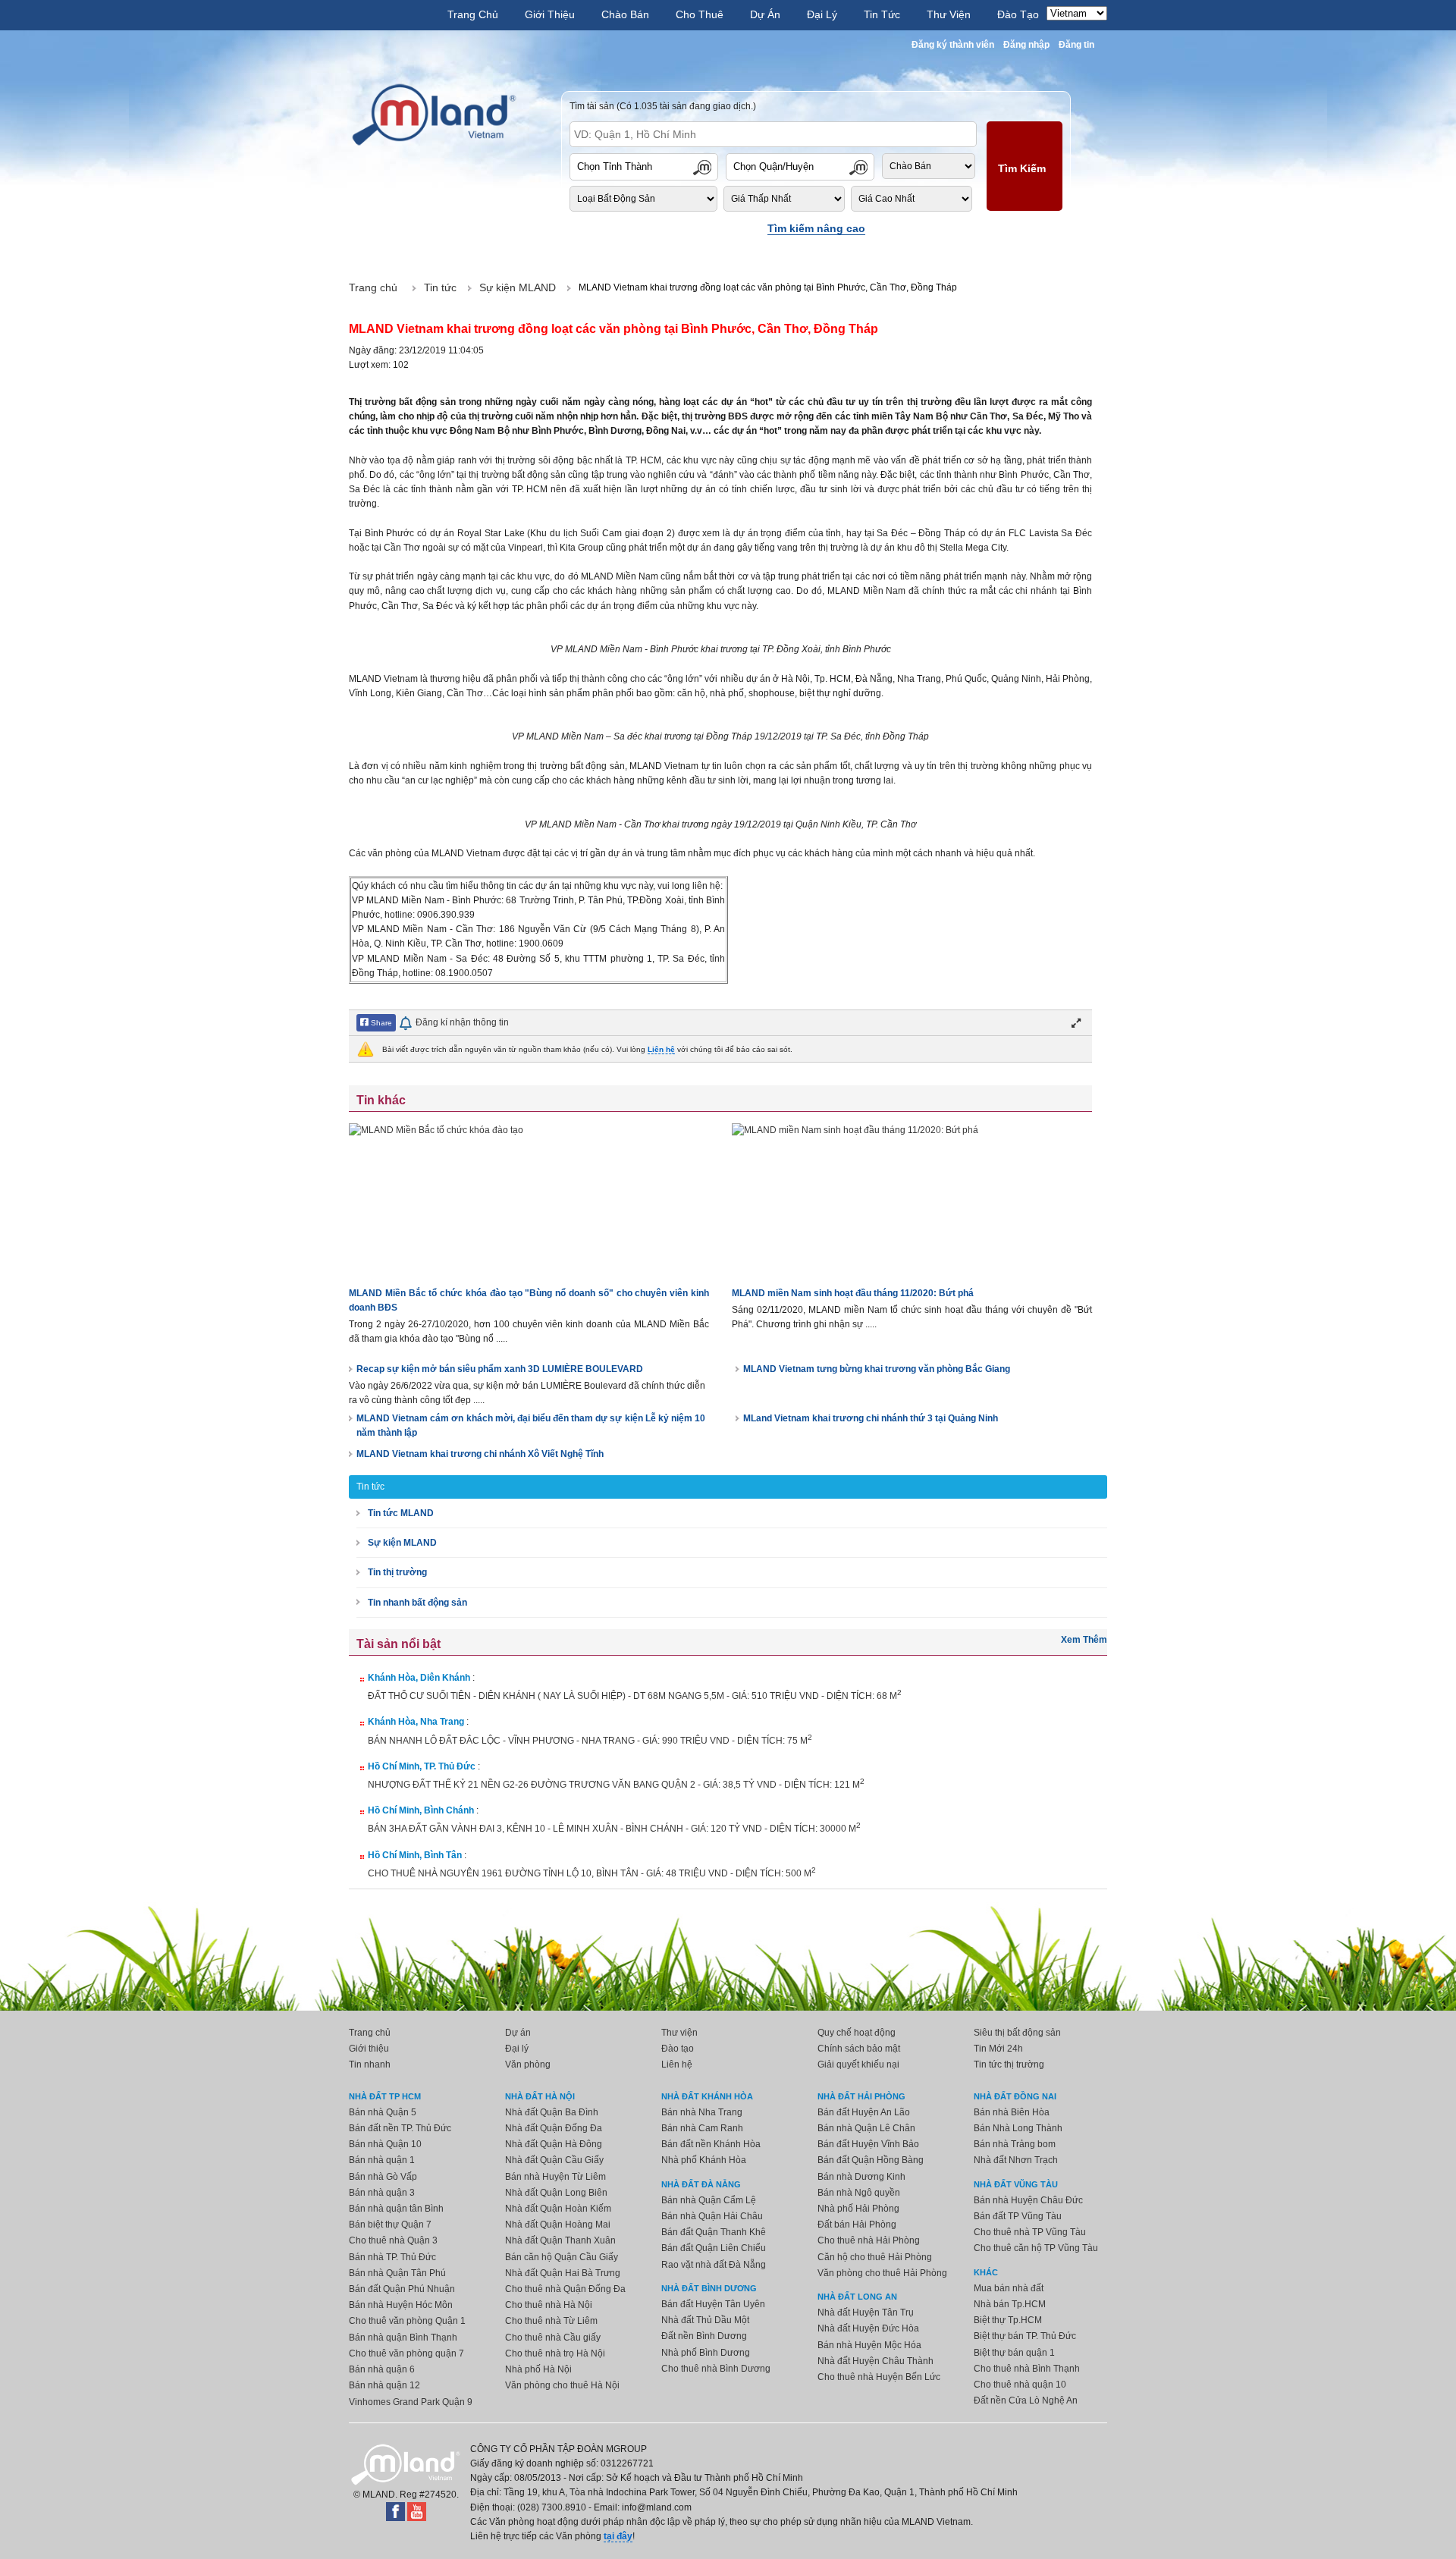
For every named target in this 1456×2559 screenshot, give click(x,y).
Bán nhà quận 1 (382, 2160)
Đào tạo (678, 2049)
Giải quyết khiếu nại (858, 2064)
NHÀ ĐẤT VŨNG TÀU (1016, 2184)
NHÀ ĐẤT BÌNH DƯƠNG (709, 2288)
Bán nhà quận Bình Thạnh (403, 2338)
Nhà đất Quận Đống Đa (554, 2128)
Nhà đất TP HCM (385, 2096)
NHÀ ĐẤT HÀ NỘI (540, 2096)
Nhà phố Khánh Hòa (704, 2160)
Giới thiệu (369, 2049)
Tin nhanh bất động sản (417, 1603)
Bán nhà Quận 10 (385, 2144)
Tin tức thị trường (1009, 2064)
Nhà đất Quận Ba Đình (552, 2112)
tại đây (618, 2536)
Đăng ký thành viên (953, 45)
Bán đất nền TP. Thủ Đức (400, 2128)
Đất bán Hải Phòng (857, 2225)
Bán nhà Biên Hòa (1012, 2112)
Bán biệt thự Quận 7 (390, 2225)
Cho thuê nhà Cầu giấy (553, 2338)
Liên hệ (661, 1049)
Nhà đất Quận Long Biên (556, 2193)
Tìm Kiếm (1022, 168)
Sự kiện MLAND (402, 1543)
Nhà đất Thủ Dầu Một (705, 2320)
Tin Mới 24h (998, 2049)
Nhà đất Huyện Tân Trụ (866, 2313)
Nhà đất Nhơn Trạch (1016, 2160)
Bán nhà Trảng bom (1015, 2144)
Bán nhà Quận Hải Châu (712, 2216)
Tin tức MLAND (401, 1513)
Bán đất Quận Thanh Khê (714, 2232)
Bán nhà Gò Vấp (383, 2177)
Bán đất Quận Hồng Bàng (871, 2160)
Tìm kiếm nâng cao (816, 228)
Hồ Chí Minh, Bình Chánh (421, 1810)
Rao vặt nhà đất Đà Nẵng (714, 2265)
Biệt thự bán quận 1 (1014, 2353)
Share (380, 1023)
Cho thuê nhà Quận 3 (393, 2240)
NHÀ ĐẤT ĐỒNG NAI (1015, 2096)
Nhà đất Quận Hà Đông (554, 2144)
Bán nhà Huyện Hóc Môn (401, 2305)
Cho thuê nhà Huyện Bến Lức (879, 2377)
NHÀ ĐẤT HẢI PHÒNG (861, 2096)
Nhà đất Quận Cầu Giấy (554, 2160)
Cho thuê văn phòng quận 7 (406, 2353)
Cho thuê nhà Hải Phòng (869, 2240)
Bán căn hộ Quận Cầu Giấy (562, 2257)
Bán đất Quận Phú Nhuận (402, 2289)
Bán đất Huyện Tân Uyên (713, 2304)
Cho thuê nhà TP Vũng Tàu (1030, 2232)
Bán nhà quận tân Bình (396, 2209)
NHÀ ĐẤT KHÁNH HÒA (707, 2096)
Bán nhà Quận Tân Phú (397, 2273)
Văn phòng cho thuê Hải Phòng (882, 2273)
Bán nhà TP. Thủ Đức (392, 2257)
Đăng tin (1076, 45)
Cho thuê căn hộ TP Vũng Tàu (1036, 2248)
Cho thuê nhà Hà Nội (549, 2305)
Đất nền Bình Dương (704, 2336)
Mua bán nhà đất (1009, 2288)
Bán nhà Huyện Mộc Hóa (869, 2345)
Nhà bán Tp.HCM (1010, 2304)
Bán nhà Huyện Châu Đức (1028, 2200)
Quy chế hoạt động (857, 2033)
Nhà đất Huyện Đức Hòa (868, 2328)
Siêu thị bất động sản (1017, 2033)
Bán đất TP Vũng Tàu (1018, 2216)
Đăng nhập (1026, 45)
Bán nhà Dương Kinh (861, 2177)
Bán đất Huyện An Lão (864, 2112)
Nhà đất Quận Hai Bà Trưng (563, 2273)
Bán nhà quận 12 (384, 2385)
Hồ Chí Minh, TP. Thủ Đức (422, 1766)
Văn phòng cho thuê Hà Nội (562, 2385)
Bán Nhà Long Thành (1018, 2128)
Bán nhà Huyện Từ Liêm (555, 2177)
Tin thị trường (397, 1572)
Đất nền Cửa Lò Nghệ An (1026, 2400)
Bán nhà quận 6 (382, 2369)
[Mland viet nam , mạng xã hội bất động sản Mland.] (434, 115)
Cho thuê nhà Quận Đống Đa (565, 2289)
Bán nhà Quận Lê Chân (866, 2128)
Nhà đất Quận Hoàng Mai (558, 2225)
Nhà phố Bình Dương (706, 2353)
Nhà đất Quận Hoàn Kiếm (558, 2209)
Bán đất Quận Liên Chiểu (714, 2248)
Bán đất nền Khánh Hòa (711, 2144)
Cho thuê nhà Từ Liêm (551, 2321)
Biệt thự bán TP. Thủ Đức (1025, 2336)
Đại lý (517, 2049)
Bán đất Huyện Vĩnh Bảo (868, 2144)
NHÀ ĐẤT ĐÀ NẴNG (701, 2184)
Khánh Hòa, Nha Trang (416, 1722)
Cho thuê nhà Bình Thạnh (1027, 2369)
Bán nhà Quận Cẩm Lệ (709, 2200)
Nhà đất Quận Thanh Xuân (560, 2240)
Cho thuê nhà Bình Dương (716, 2369)
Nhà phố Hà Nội (538, 2369)
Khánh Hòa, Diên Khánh (419, 1678)
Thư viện (679, 2033)
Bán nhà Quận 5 (383, 2112)
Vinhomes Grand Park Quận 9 (411, 2402)
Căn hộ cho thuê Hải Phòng (875, 2257)
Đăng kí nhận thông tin (462, 1022)
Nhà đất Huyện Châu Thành (875, 2361)
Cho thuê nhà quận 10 (1020, 2385)
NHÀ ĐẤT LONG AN (857, 2297)
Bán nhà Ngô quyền (859, 2193)
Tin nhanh (370, 2064)
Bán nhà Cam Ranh (702, 2128)
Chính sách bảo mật (859, 2049)
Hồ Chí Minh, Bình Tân (415, 1855)
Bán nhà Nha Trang (702, 2112)
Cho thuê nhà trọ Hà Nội (555, 2353)
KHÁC (986, 2272)
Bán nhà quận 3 (382, 2193)
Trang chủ (370, 2033)
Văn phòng (528, 2064)
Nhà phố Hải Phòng (858, 2209)
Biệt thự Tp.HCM (1008, 2320)
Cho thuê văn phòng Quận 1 (407, 2321)
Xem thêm (1084, 1640)
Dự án (518, 2033)
